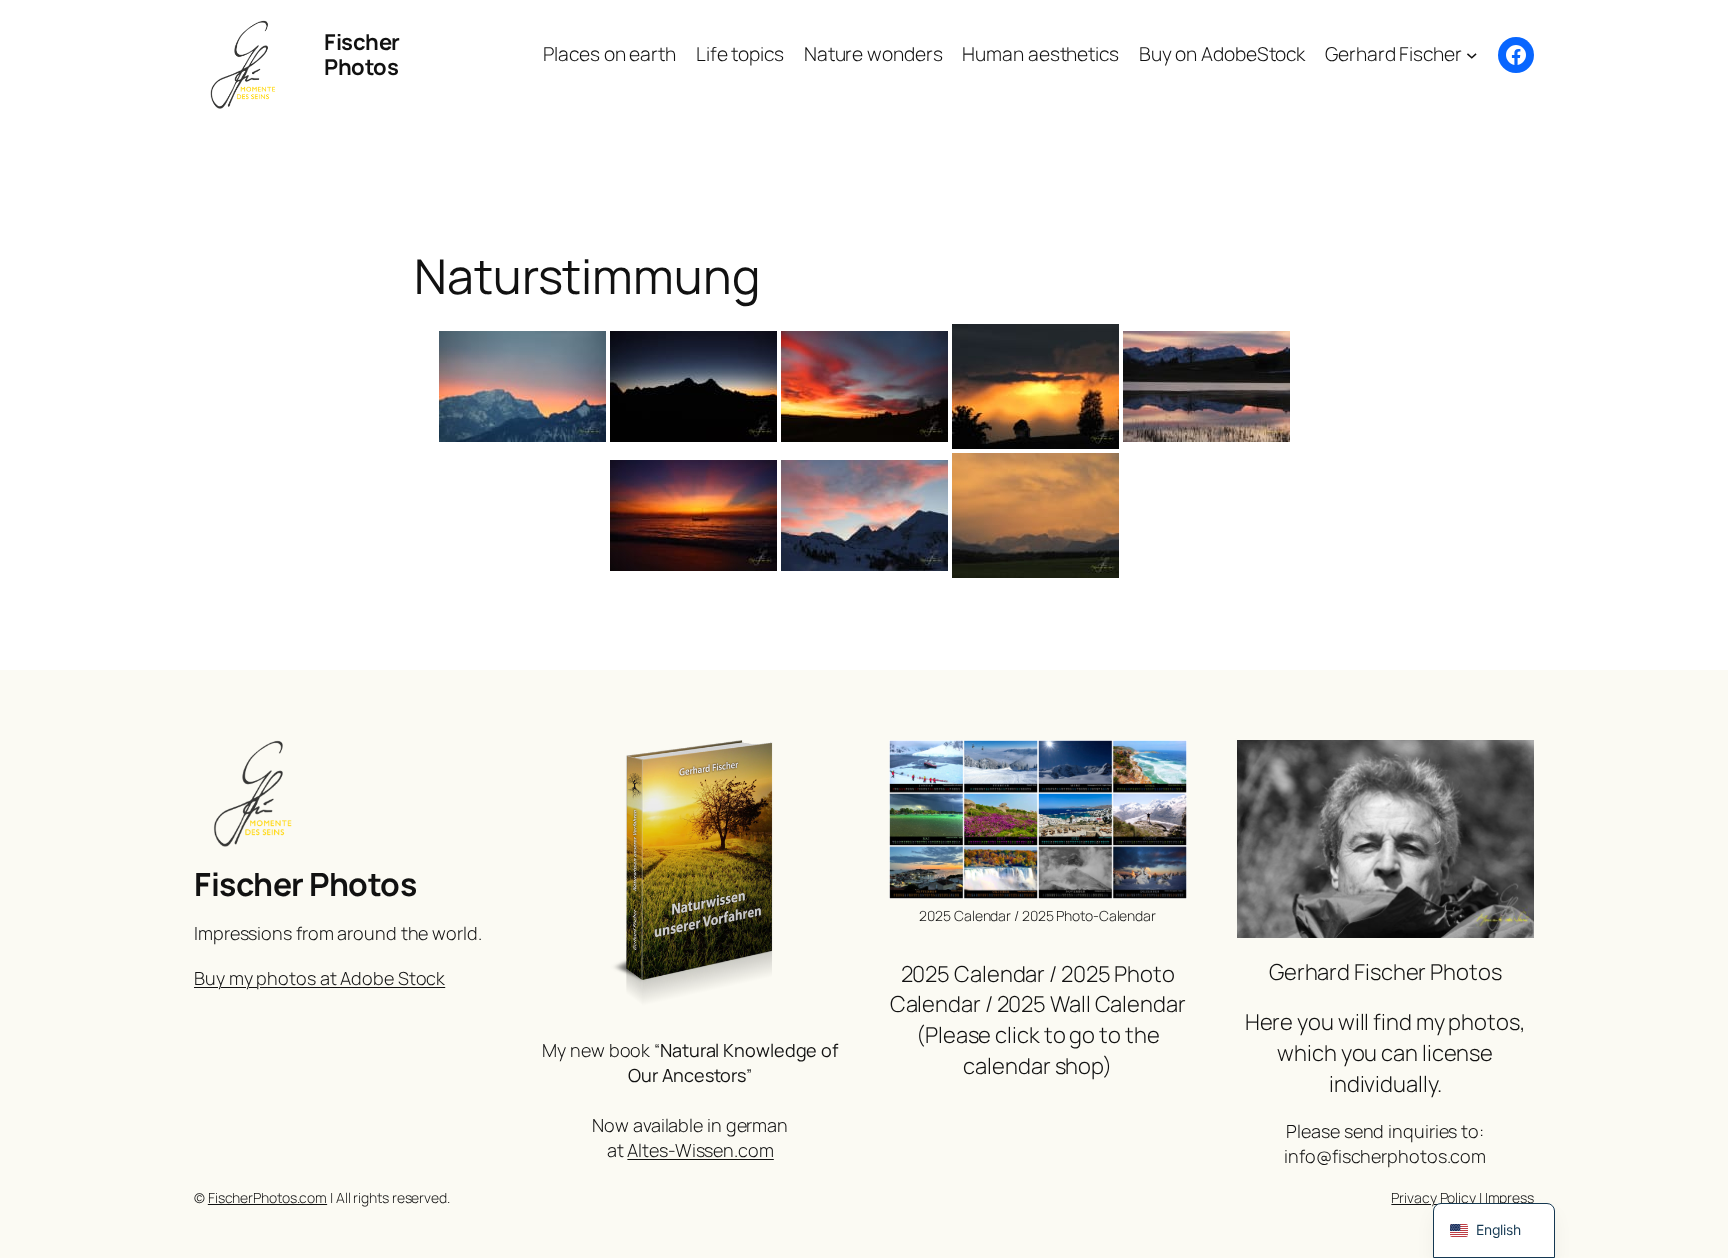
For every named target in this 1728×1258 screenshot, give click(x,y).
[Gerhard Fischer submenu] (1472, 55)
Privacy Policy (1433, 1197)
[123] (693, 386)
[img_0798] (864, 515)
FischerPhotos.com (267, 1197)
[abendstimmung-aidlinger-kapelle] (1035, 386)
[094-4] (522, 386)
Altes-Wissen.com (700, 1150)
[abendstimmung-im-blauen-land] (1206, 386)
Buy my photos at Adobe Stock (319, 978)
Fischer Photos (362, 54)
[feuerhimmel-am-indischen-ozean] (693, 515)
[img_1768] (1035, 515)
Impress (1509, 1197)
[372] (864, 386)
